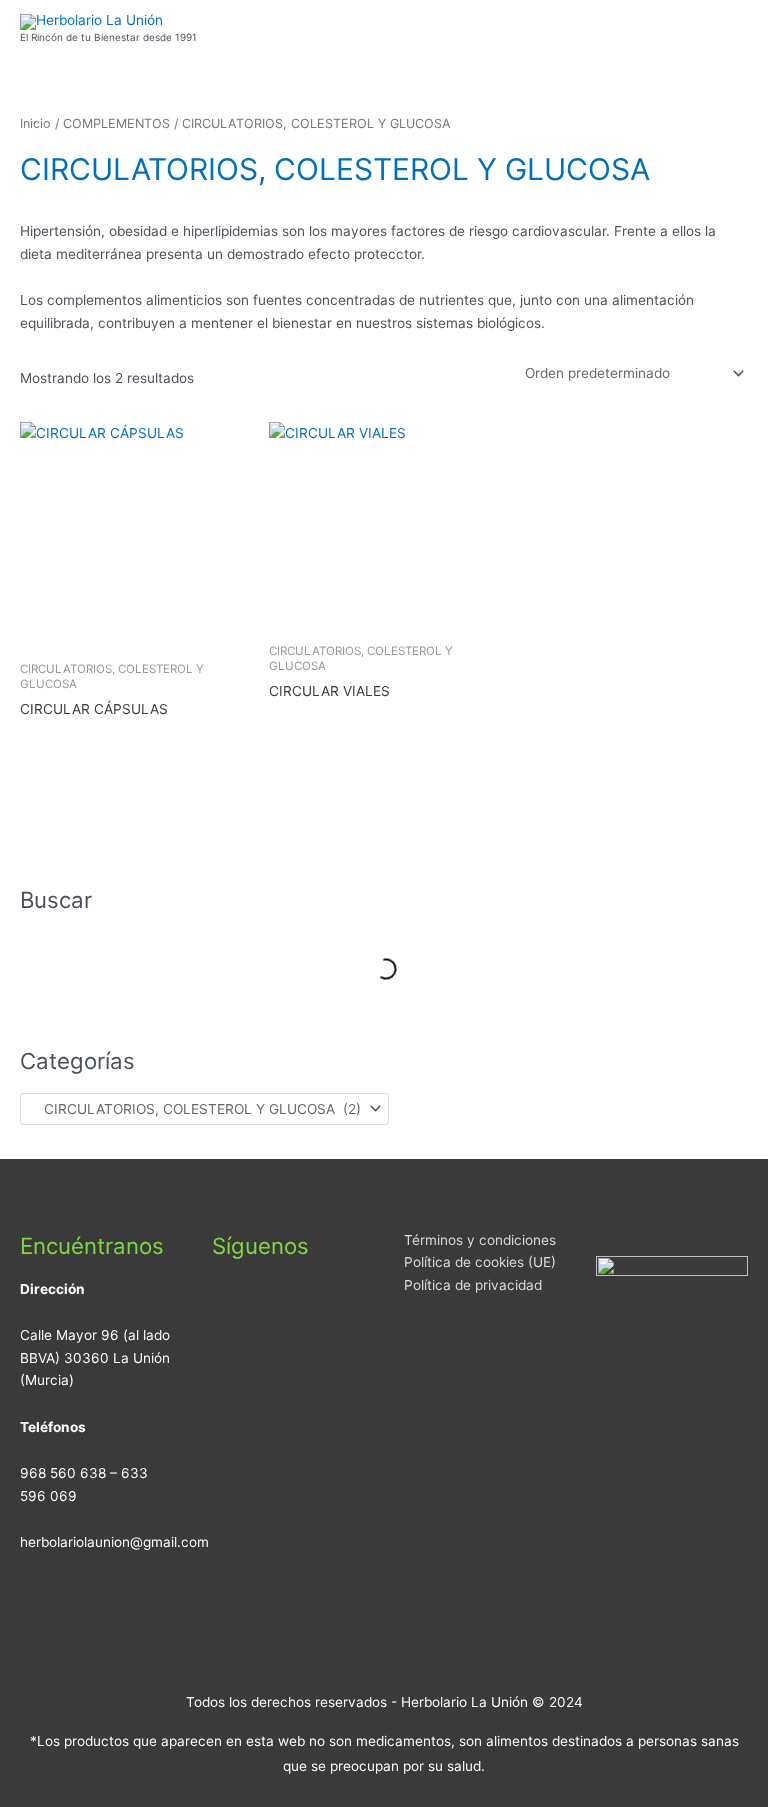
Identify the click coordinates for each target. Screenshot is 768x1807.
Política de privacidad (473, 1285)
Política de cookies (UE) (480, 1262)
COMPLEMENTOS (116, 123)
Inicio (35, 123)
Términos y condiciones (480, 1240)
